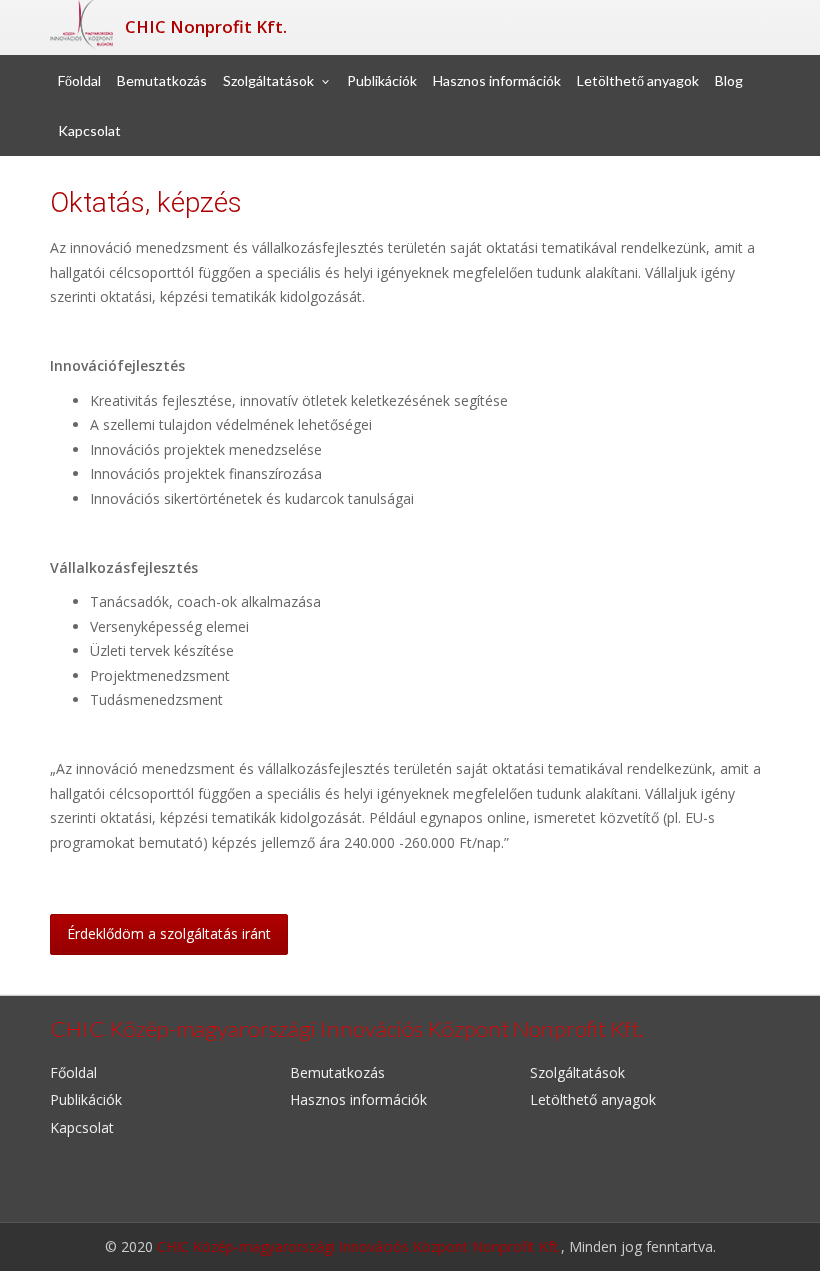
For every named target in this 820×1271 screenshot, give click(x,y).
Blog (729, 80)
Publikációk (382, 80)
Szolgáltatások (268, 80)
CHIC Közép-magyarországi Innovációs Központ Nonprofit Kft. (359, 1246)
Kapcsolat (89, 130)
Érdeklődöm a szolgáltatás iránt (169, 933)
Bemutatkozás (162, 80)
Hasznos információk (497, 80)
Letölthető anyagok (638, 80)
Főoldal (79, 80)
